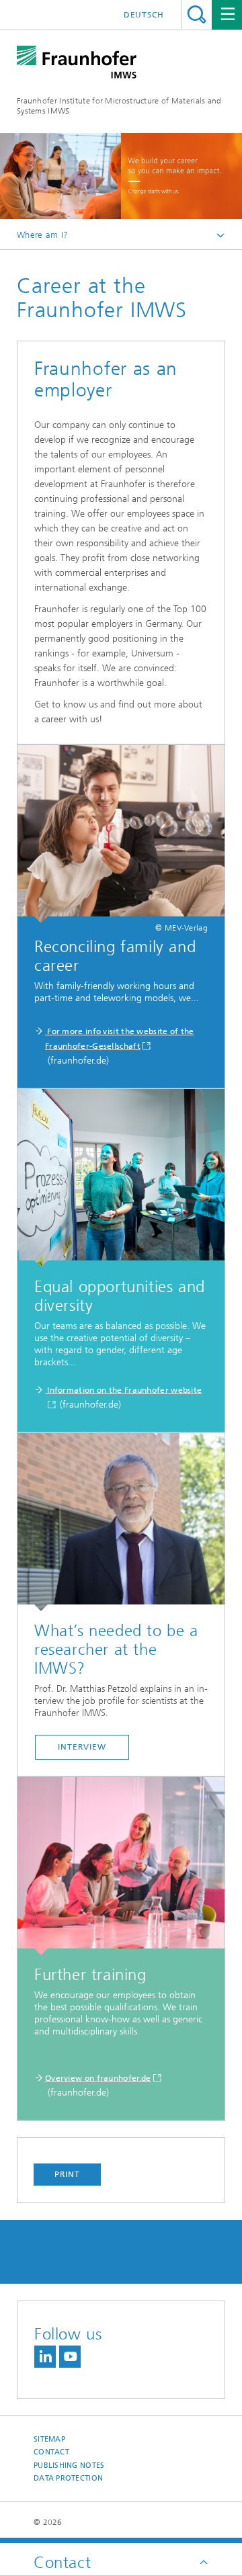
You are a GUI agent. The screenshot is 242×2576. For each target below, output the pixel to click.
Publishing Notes (69, 2465)
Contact (51, 2452)
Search (197, 14)
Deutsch (144, 15)
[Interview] (121, 1522)
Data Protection (68, 2478)
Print (67, 2174)
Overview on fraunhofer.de (98, 2078)
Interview (82, 1747)
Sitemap (49, 2439)
